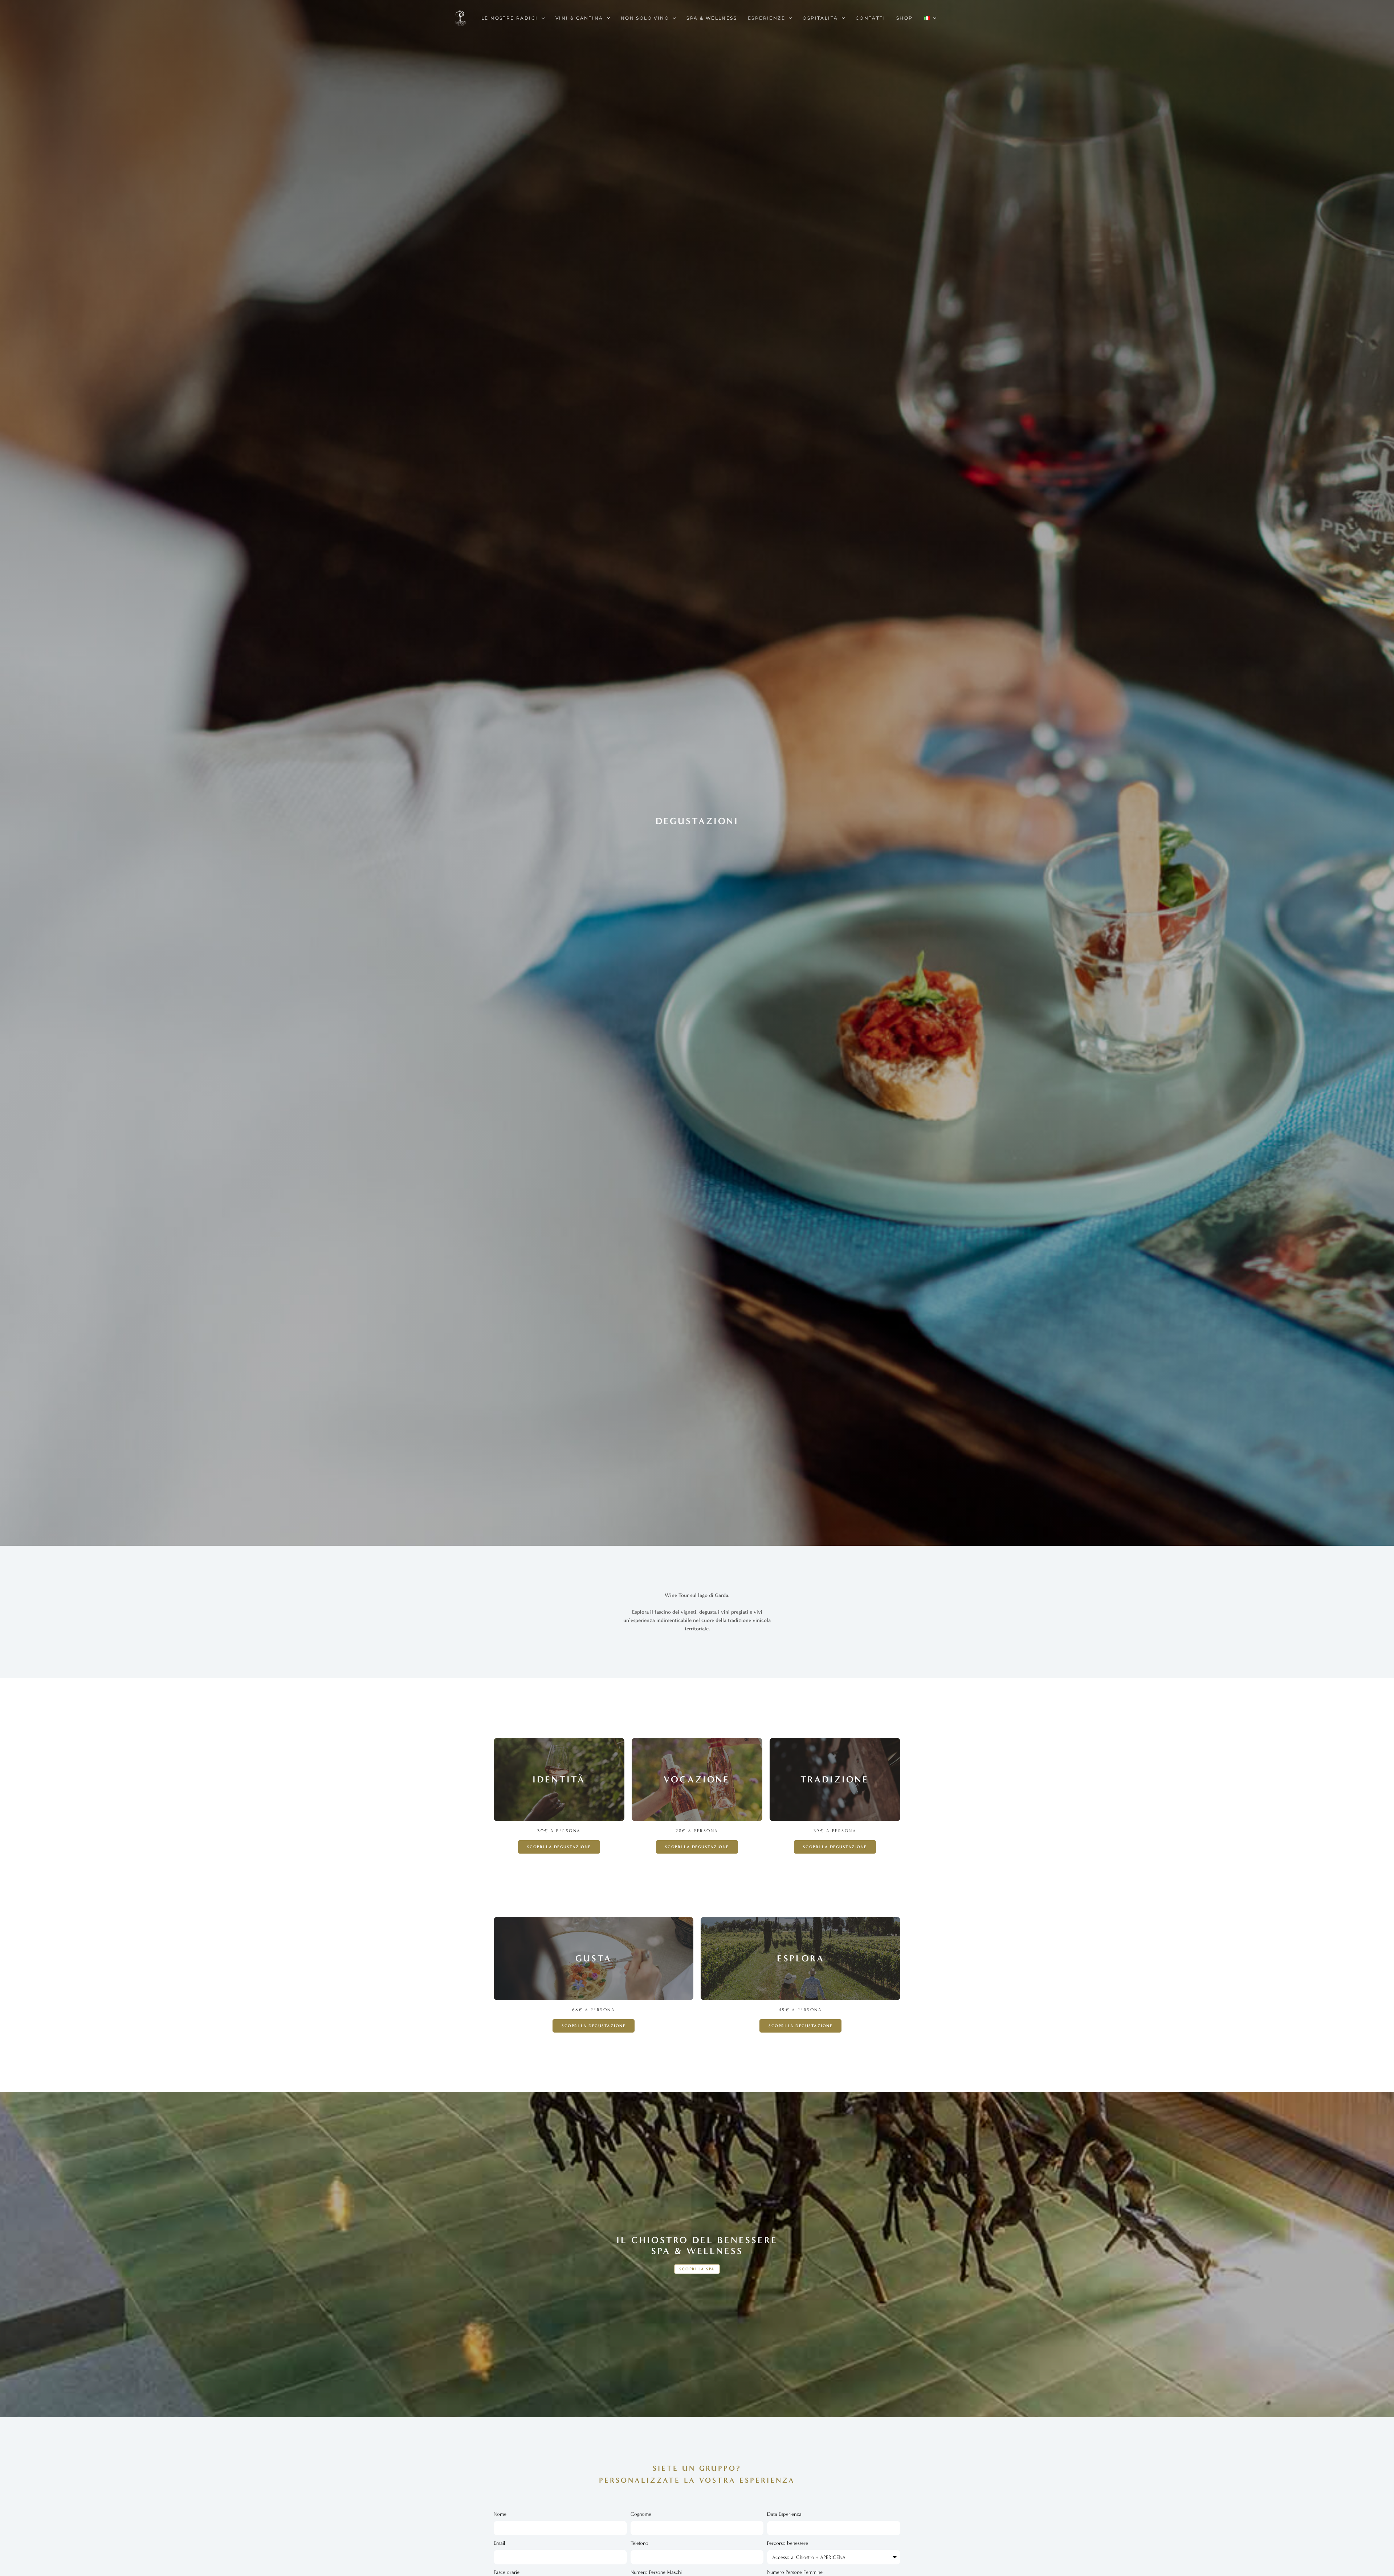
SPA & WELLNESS (712, 18)
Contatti (871, 18)
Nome (500, 2514)
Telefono (639, 2543)
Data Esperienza (784, 2514)
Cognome (641, 2514)
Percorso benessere (788, 2543)
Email (499, 2543)
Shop (905, 18)
